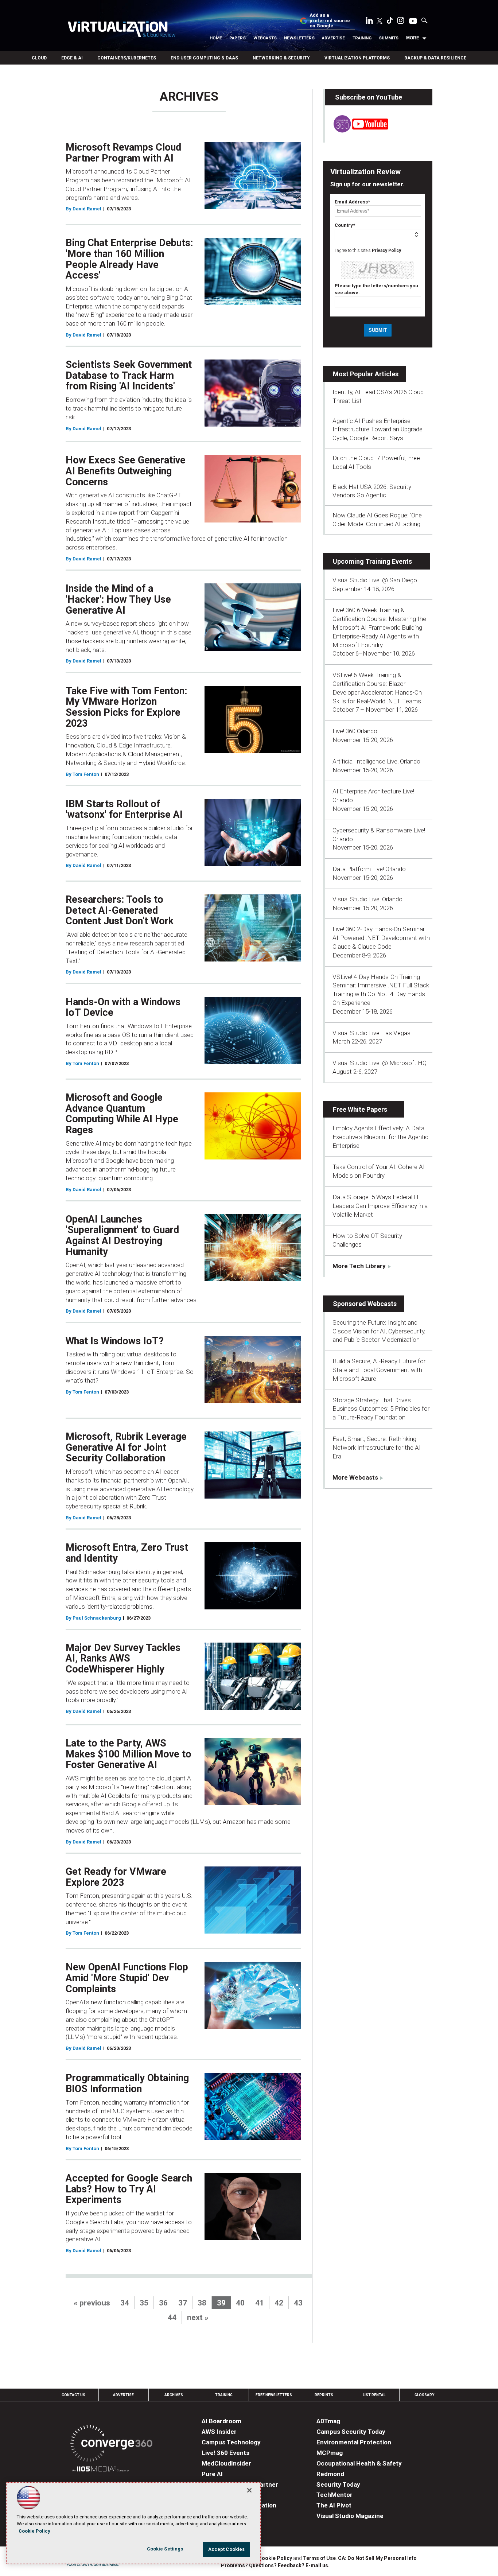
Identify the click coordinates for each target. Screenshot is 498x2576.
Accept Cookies (227, 2549)
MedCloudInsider (226, 2463)
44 (172, 2317)
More (413, 38)
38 (202, 2303)
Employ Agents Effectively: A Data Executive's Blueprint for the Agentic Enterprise (380, 1137)
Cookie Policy (275, 2558)
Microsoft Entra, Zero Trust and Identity (127, 1553)
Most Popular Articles (366, 374)
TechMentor (334, 2495)
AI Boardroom (221, 2421)
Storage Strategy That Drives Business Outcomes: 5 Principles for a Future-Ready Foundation (381, 1409)
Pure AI (212, 2474)
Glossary (424, 2395)
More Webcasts (355, 1477)
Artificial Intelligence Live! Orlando (376, 761)
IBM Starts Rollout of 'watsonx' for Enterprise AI (124, 809)
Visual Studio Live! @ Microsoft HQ (380, 1063)
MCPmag (330, 2453)
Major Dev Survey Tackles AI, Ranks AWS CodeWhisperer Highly (123, 1658)
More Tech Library (359, 1266)
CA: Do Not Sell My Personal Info (377, 2558)
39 (221, 2303)
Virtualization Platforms (357, 58)
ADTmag (328, 2421)
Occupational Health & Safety (359, 2463)
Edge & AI (72, 58)
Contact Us (73, 2395)
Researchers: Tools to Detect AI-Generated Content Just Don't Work (120, 910)
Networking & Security (281, 58)
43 (298, 2303)
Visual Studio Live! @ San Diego (375, 580)
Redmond (330, 2474)
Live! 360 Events (225, 2453)
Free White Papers (360, 1109)
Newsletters (299, 38)
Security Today (338, 2484)
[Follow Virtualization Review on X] (380, 22)
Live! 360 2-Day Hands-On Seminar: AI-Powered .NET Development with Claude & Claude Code (381, 938)
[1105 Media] (100, 2470)
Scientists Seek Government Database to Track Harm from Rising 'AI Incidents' (129, 375)
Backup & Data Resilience (435, 58)
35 (144, 2303)
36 (163, 2303)
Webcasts (265, 38)
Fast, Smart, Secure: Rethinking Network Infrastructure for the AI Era (377, 1448)
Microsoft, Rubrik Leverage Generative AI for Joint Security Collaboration (126, 1447)
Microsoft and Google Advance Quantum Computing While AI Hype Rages (122, 1114)
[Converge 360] (111, 2445)
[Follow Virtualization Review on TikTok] (390, 22)
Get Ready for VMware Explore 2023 (116, 1877)
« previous (92, 2303)
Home (216, 38)
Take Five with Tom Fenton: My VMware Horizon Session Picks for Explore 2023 (126, 707)
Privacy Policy (386, 250)
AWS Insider (219, 2432)
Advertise (333, 38)
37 (183, 2303)
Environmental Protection (354, 2442)
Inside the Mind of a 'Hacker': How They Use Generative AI (118, 599)
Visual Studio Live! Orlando (367, 899)
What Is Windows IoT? (115, 1341)
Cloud (39, 58)
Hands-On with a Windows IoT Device (123, 1007)
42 (279, 2303)
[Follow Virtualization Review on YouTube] (413, 22)
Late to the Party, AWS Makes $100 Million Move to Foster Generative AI (129, 1754)
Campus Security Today (351, 2432)
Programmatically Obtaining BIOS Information (127, 2083)
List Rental (374, 2395)
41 (260, 2303)
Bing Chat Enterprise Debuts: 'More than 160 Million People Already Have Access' (129, 259)
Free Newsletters (274, 2395)
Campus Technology (231, 2442)
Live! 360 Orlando (355, 731)
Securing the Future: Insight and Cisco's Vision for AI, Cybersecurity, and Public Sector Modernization (379, 1331)
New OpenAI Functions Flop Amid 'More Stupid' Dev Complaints (127, 1978)
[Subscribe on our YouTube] (357, 131)
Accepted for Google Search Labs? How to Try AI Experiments (129, 2189)
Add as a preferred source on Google (330, 21)
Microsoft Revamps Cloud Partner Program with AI (123, 153)
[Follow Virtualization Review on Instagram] (401, 22)
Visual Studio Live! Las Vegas (371, 1033)
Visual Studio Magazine (350, 2516)
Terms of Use (319, 2558)
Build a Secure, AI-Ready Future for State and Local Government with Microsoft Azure (379, 1370)
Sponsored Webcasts (365, 1304)
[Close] (249, 2490)
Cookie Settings (165, 2549)
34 (125, 2303)
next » (198, 2317)
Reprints (324, 2395)
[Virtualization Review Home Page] (121, 30)
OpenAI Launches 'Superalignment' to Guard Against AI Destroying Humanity (122, 1235)
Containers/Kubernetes (127, 58)
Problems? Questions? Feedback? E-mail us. (275, 2565)
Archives (174, 2395)
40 (240, 2303)
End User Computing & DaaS (204, 58)
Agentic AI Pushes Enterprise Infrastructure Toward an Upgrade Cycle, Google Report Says (378, 430)
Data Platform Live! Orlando (369, 869)
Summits (389, 38)
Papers (238, 38)
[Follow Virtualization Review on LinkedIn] (369, 22)
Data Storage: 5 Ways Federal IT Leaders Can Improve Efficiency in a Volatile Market (380, 1206)
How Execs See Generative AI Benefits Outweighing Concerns (126, 471)
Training (362, 38)
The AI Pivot (334, 2505)
